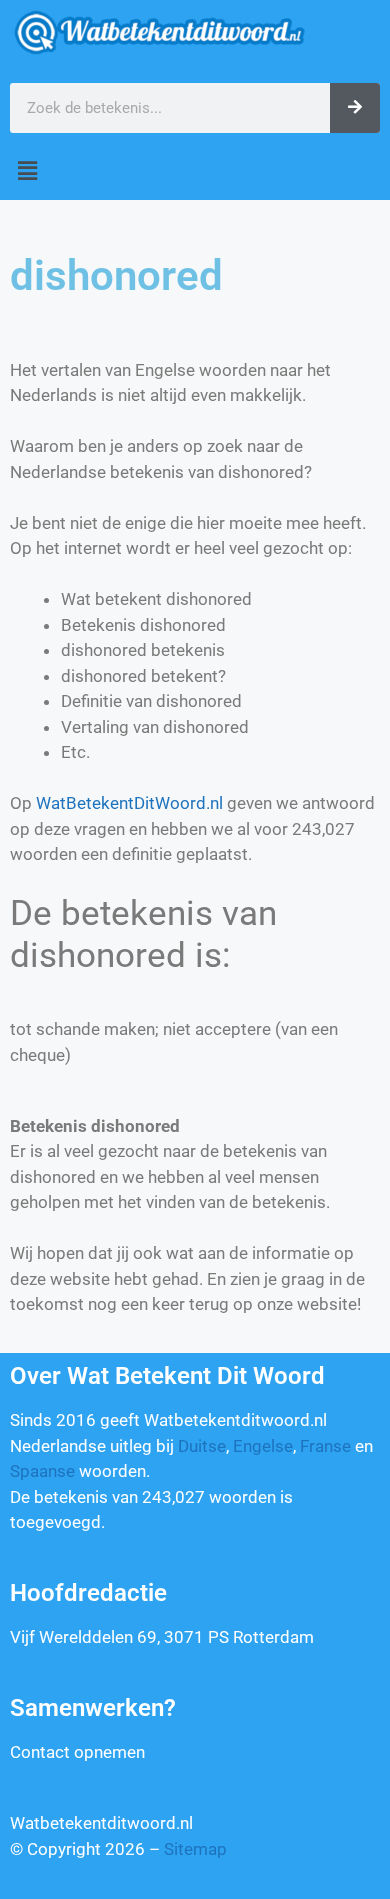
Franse (325, 1446)
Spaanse (42, 1471)
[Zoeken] (355, 108)
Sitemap (195, 1849)
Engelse (263, 1446)
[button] (195, 171)
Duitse (202, 1446)
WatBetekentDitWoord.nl (129, 803)
